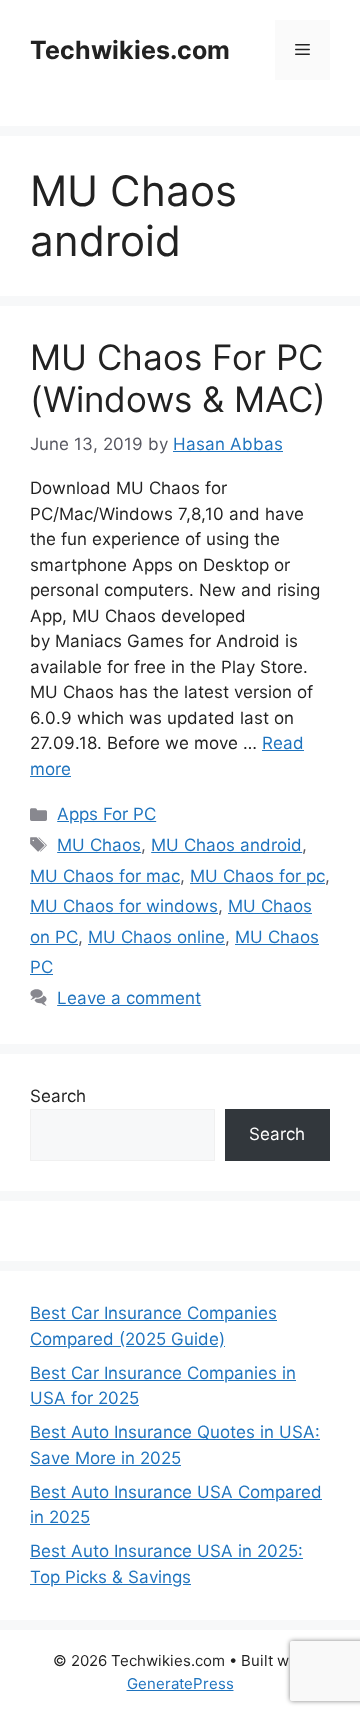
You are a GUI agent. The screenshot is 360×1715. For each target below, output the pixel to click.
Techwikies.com (130, 50)
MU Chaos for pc (257, 876)
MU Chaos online (156, 937)
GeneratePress (180, 1683)
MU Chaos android (226, 845)
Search (58, 1096)
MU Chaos (99, 845)
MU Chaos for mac (105, 876)
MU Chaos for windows (124, 906)
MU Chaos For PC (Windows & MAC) (178, 378)
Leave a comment (129, 998)
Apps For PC (106, 814)
